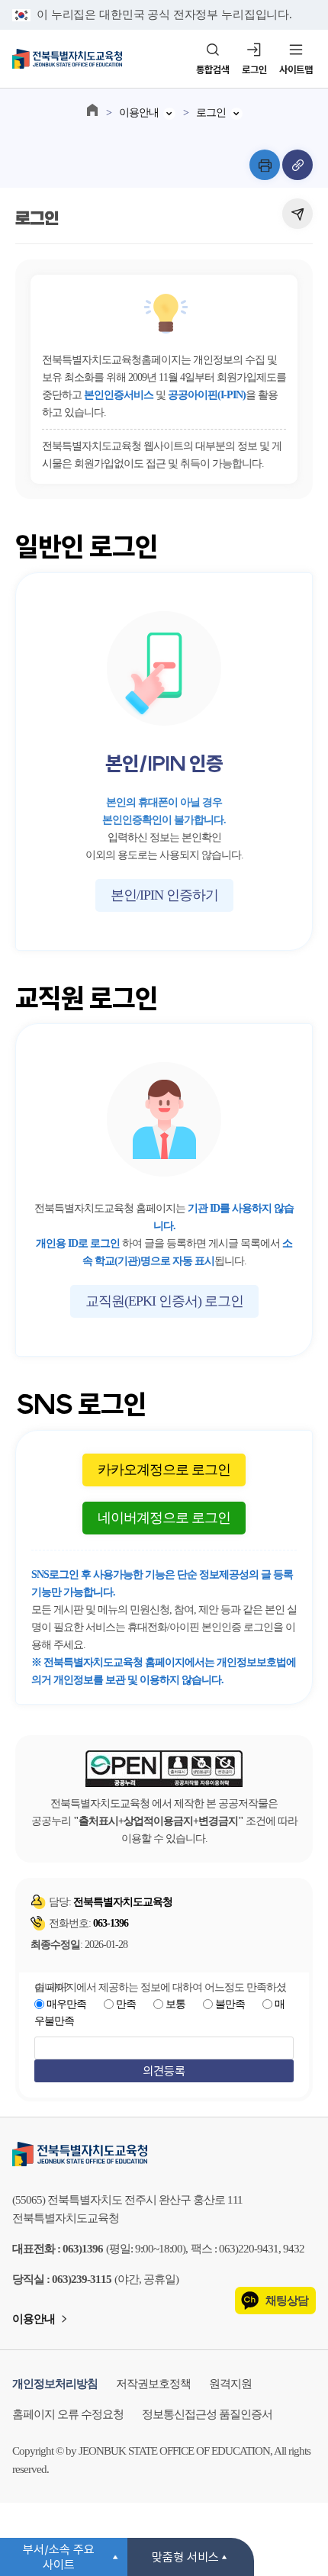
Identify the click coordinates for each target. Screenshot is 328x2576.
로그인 (254, 69)
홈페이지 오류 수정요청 (68, 2414)
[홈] (92, 110)
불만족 (230, 2004)
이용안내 (139, 113)
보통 (175, 2004)
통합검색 (213, 69)
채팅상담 (287, 2301)
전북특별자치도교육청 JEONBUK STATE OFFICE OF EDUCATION (67, 59)
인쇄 (265, 165)
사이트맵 (296, 69)
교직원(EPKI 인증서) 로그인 (164, 1301)
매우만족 (66, 2004)
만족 (126, 2004)
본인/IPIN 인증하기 (164, 895)
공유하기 (297, 214)
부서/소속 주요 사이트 (59, 2557)
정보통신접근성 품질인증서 (207, 2414)
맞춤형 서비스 (185, 2557)
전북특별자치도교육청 (164, 2154)
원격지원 (230, 2384)
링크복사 (297, 165)
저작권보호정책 (153, 2384)
